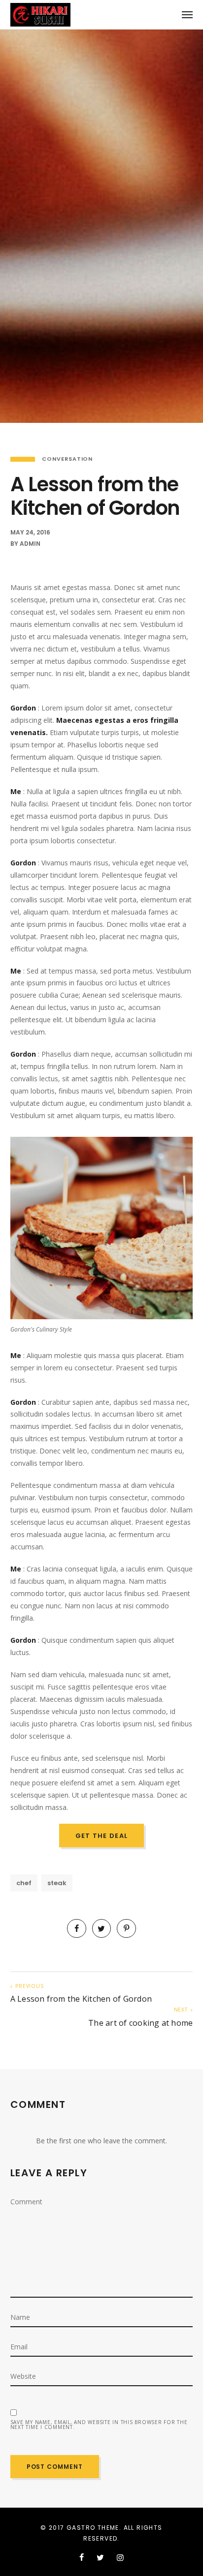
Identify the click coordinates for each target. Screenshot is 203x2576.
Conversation (68, 459)
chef (24, 1883)
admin (30, 544)
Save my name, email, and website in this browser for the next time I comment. (99, 2425)
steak (57, 1883)
